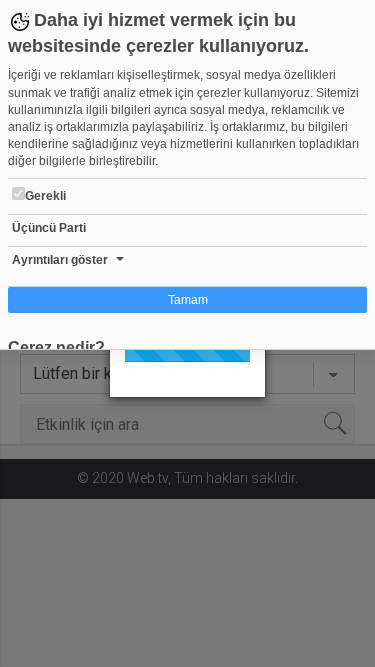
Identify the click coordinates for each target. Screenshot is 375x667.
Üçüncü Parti (49, 228)
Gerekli (45, 196)
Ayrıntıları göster (60, 260)
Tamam (188, 300)
